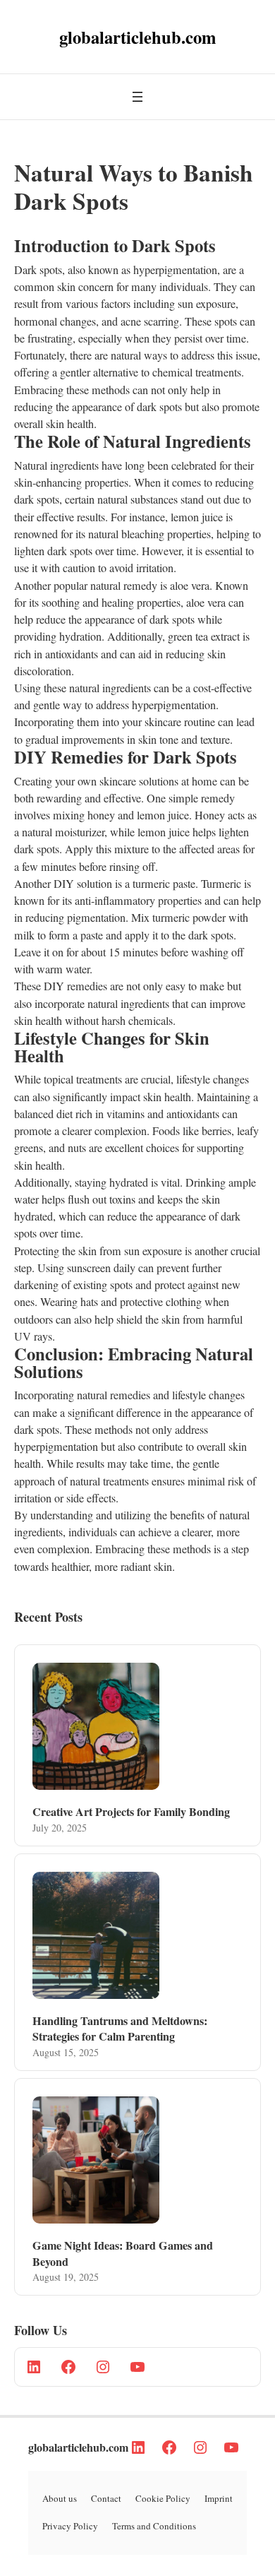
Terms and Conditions (154, 2526)
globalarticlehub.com (78, 2447)
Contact (106, 2498)
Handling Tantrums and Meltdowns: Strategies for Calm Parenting (120, 2029)
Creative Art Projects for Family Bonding (131, 1812)
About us (60, 2498)
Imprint (219, 2498)
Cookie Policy (163, 2498)
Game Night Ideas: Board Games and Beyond (123, 2254)
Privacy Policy (70, 2526)
